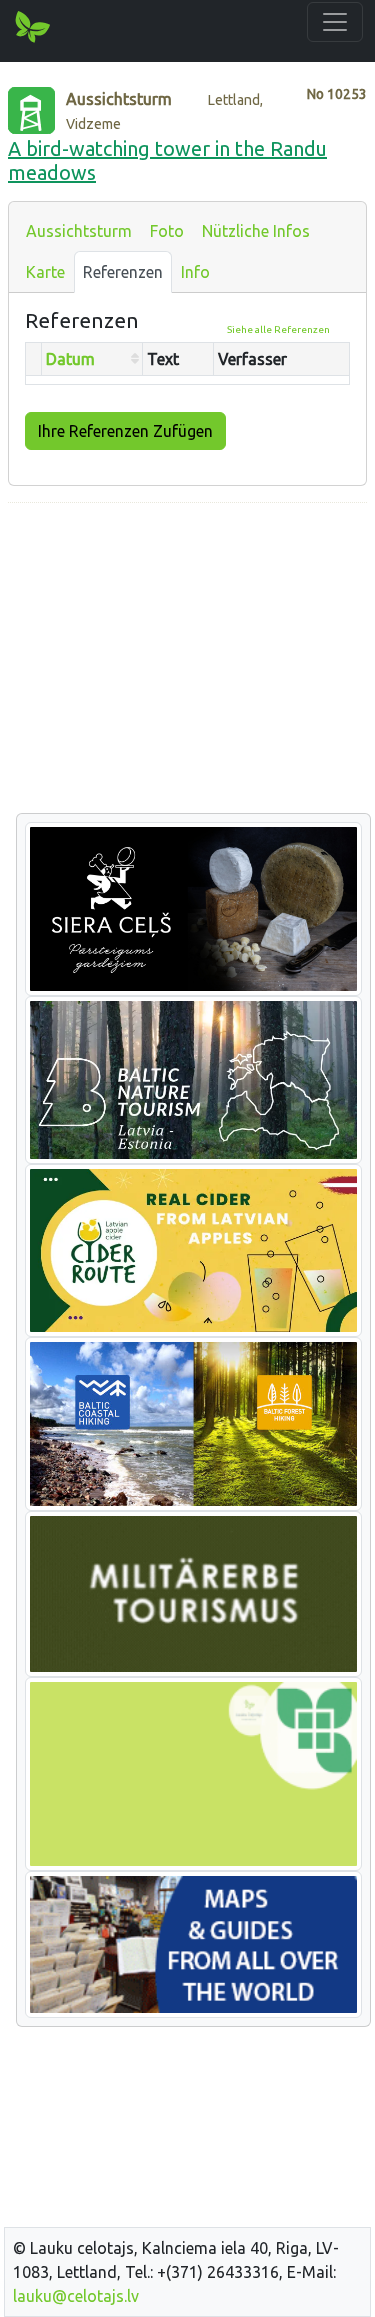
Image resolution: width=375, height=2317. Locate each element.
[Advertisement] (187, 659)
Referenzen (123, 272)
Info (195, 272)
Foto (167, 231)
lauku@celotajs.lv (76, 2296)
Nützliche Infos (256, 231)
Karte (45, 272)
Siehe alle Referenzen (278, 329)
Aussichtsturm (79, 231)
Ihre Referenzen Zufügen (125, 431)
